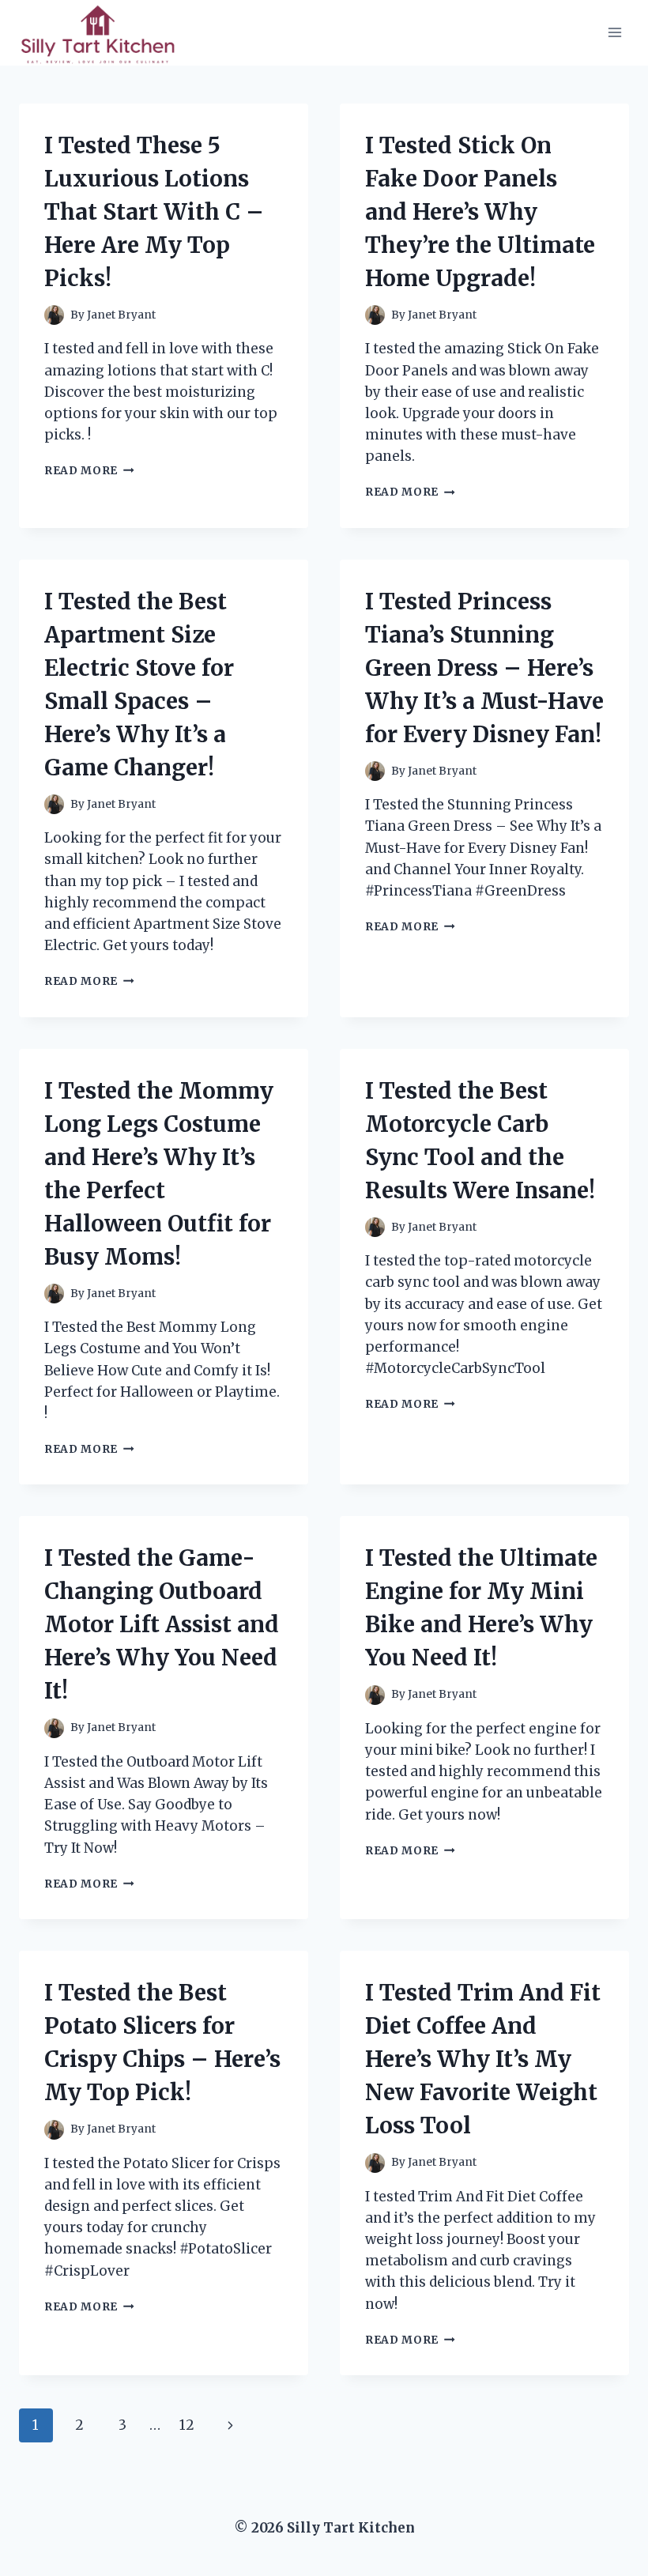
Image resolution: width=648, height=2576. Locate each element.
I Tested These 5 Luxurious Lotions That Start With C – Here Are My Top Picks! (154, 212)
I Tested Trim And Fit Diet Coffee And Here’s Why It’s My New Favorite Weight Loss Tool (483, 2059)
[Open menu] (614, 33)
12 (187, 2425)
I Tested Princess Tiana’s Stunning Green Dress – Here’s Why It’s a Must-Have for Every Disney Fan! (484, 668)
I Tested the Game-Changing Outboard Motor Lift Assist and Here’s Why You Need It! (162, 1624)
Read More (89, 471)
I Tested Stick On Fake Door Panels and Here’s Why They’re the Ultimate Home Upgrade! (480, 212)
